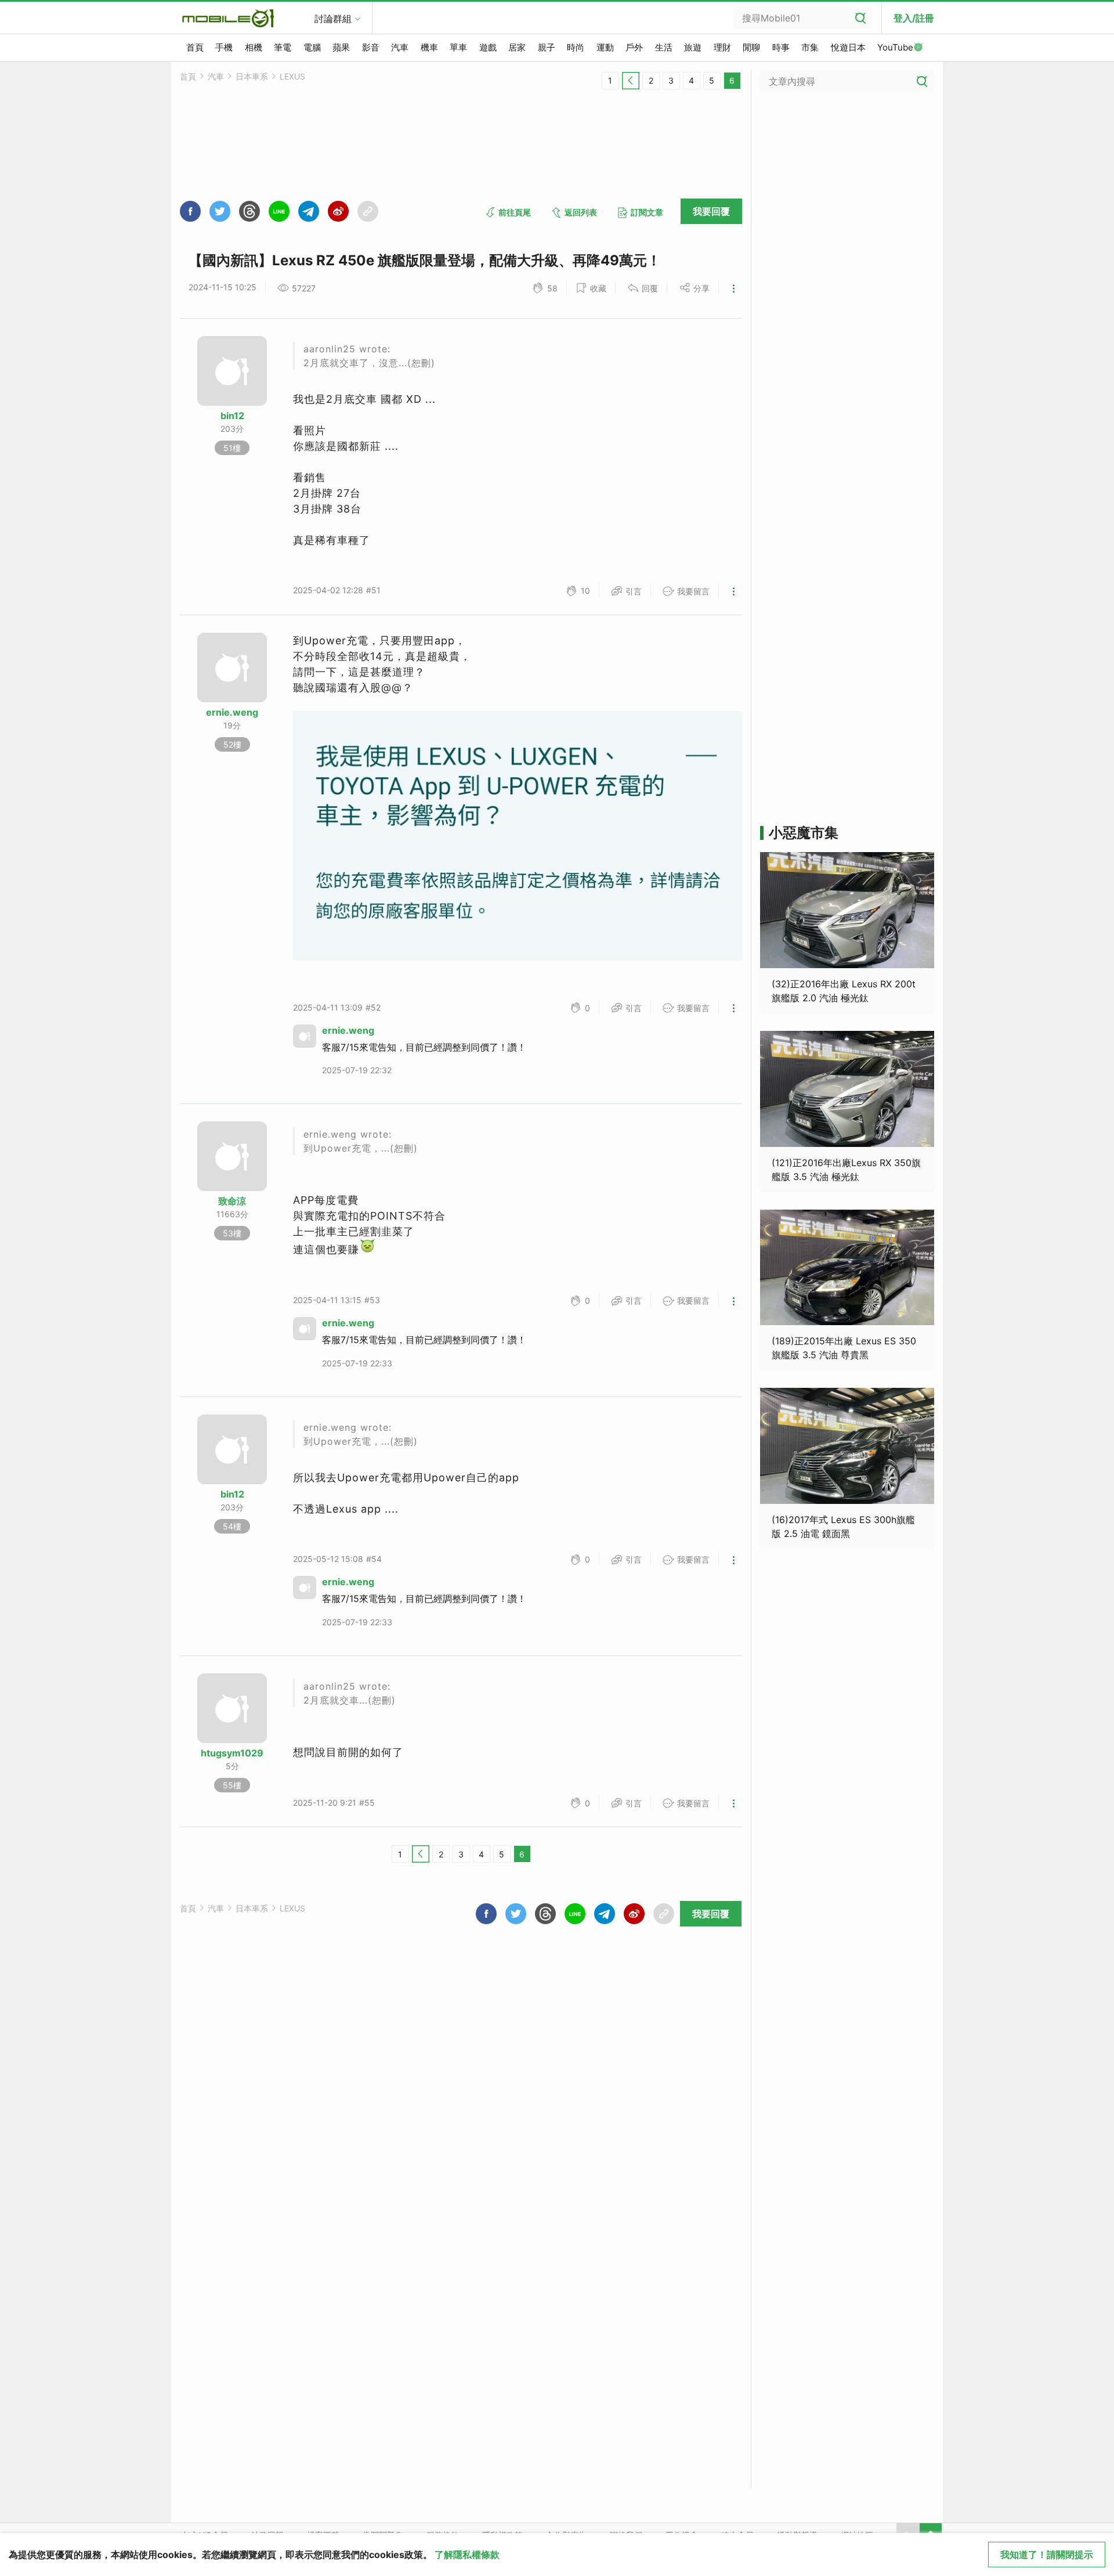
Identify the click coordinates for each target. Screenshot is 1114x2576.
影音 (371, 47)
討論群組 (333, 19)
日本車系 (252, 76)
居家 (517, 47)
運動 (605, 47)
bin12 (232, 416)
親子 (547, 47)
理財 (722, 47)
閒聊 (751, 47)
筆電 (283, 47)
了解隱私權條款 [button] (467, 2555)
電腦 (312, 47)
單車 (458, 47)
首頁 (195, 47)
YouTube (895, 47)
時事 (781, 47)
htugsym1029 (232, 1753)
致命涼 (232, 1201)
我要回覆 (711, 211)
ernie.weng (232, 712)
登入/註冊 (914, 18)
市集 (810, 47)
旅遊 (693, 47)
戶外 (634, 47)
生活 (664, 47)
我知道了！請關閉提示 (1047, 2555)
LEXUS (292, 76)
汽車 (400, 47)
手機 (224, 47)
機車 (429, 47)
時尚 (576, 47)
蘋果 (341, 47)
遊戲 (488, 47)
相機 (254, 47)
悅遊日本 (848, 47)
